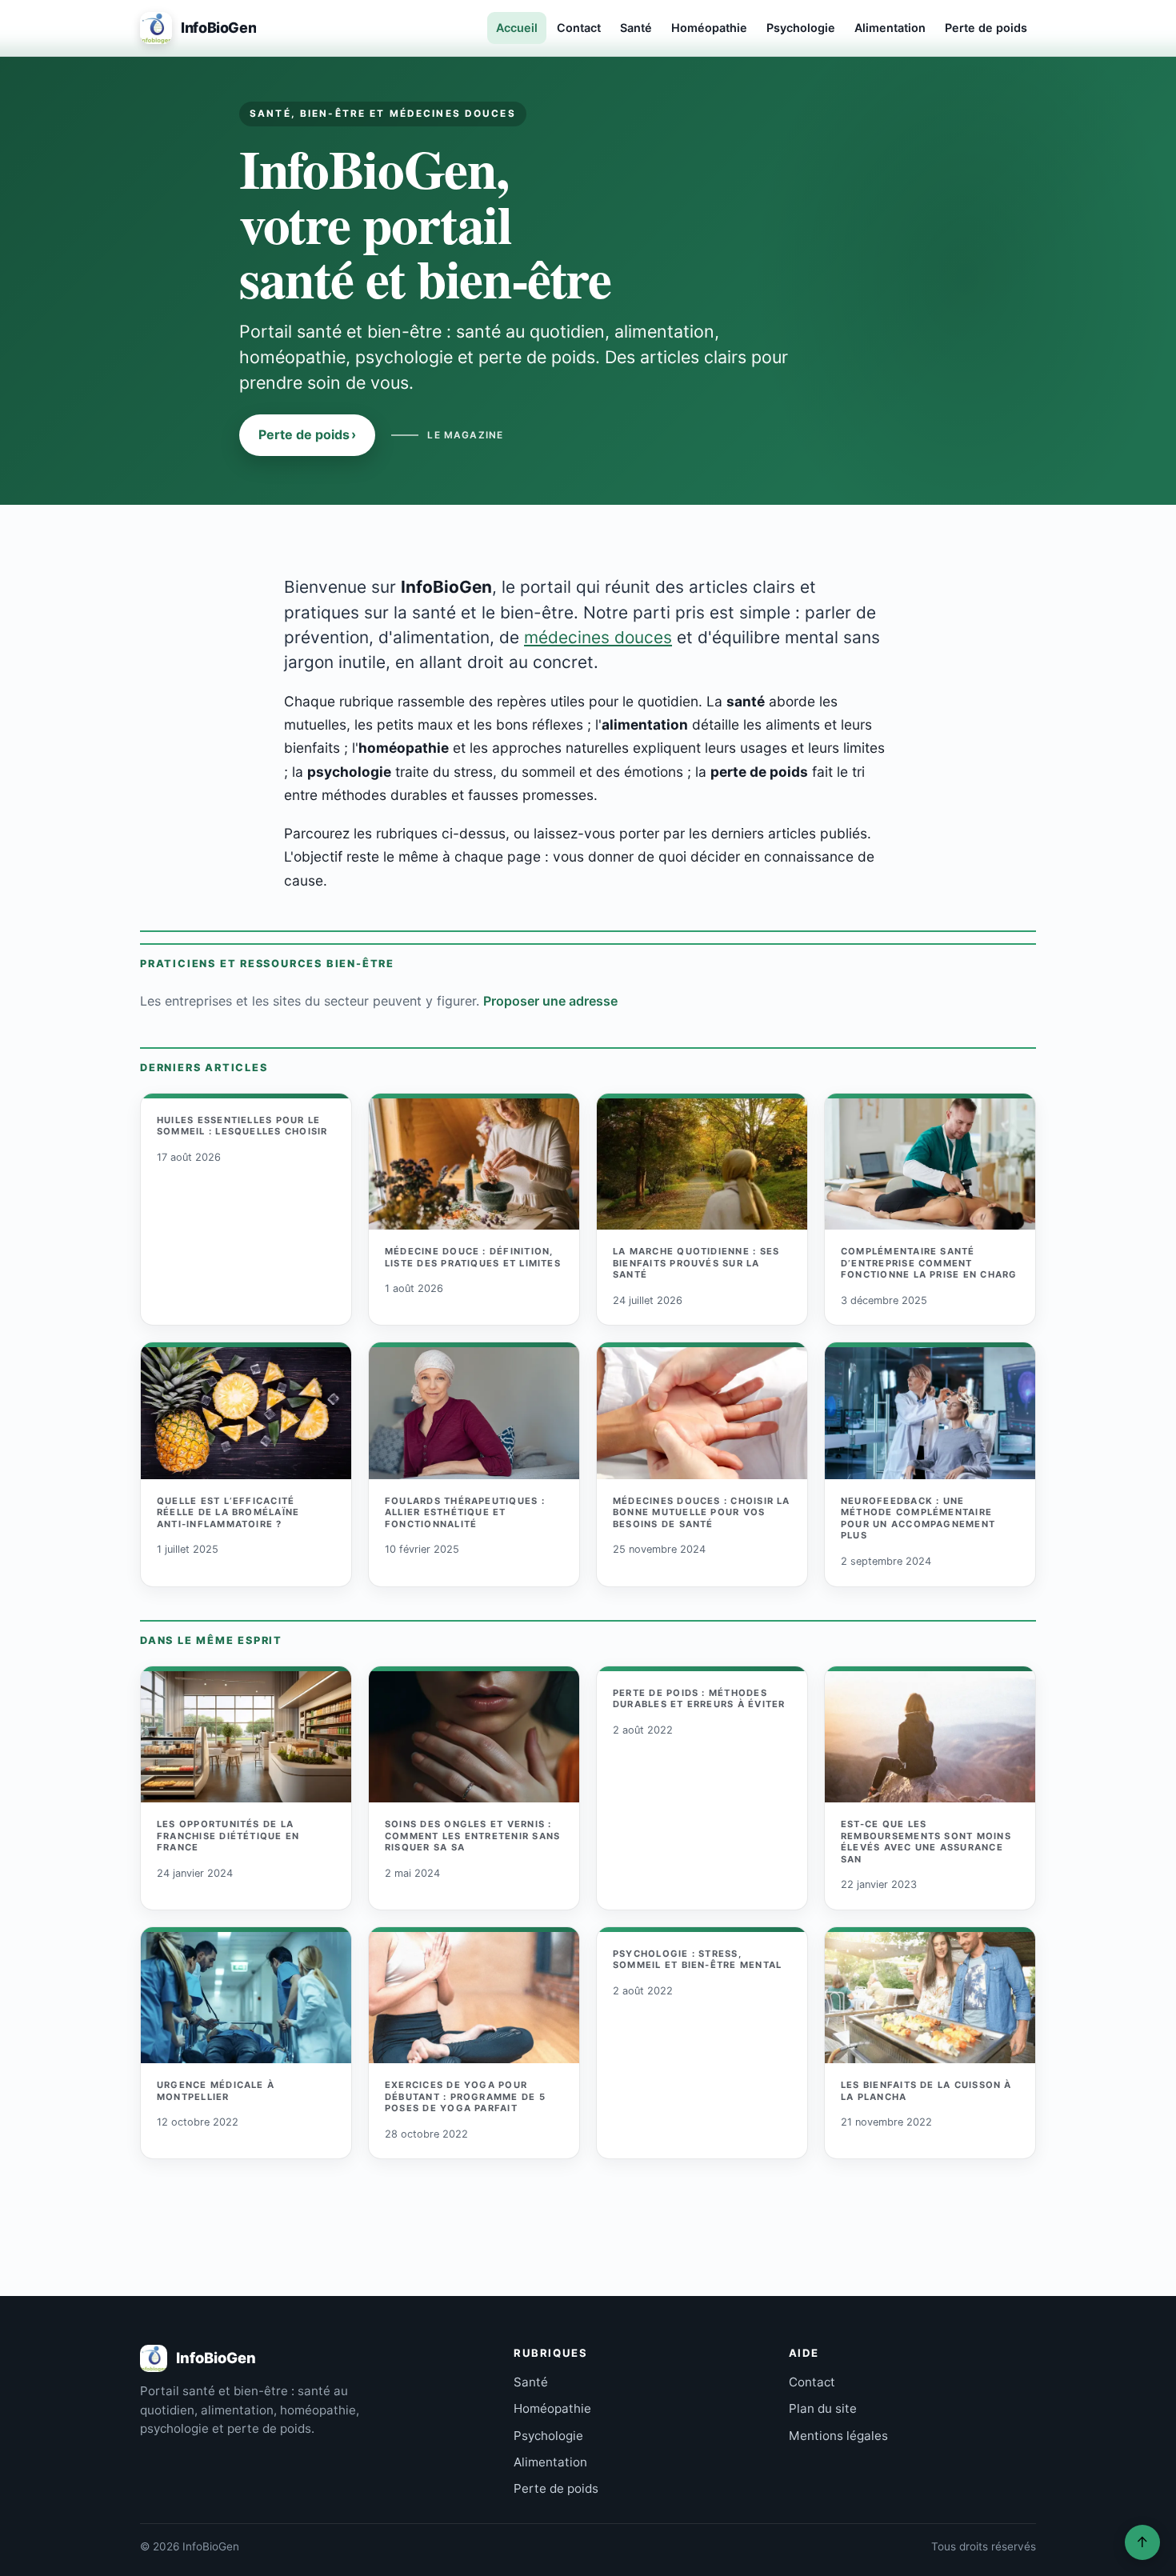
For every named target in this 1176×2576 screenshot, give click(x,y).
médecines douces (598, 637)
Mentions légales (838, 2436)
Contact (579, 28)
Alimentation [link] (550, 2462)
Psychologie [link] (548, 2436)
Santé (636, 28)
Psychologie (801, 28)
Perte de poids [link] (556, 2488)
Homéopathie (709, 28)
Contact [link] (812, 2382)
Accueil (517, 28)
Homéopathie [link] (552, 2408)
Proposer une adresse (550, 1001)
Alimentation (890, 28)
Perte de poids (986, 28)
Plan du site (823, 2408)
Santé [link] (531, 2382)
